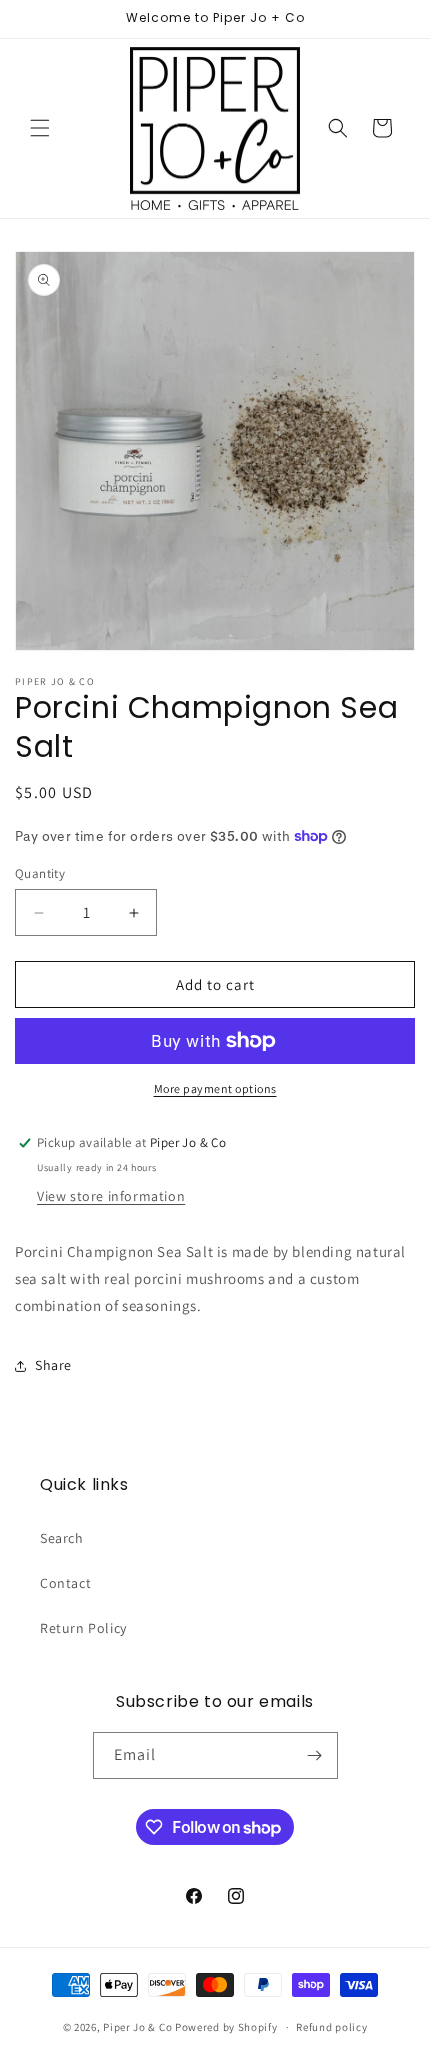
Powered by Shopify (226, 2027)
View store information (111, 1196)
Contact (65, 1583)
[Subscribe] (315, 1755)
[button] (40, 128)
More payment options (215, 1088)
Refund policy (331, 2027)
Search (62, 1538)
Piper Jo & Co (137, 2027)
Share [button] (53, 1365)
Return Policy (83, 1628)
